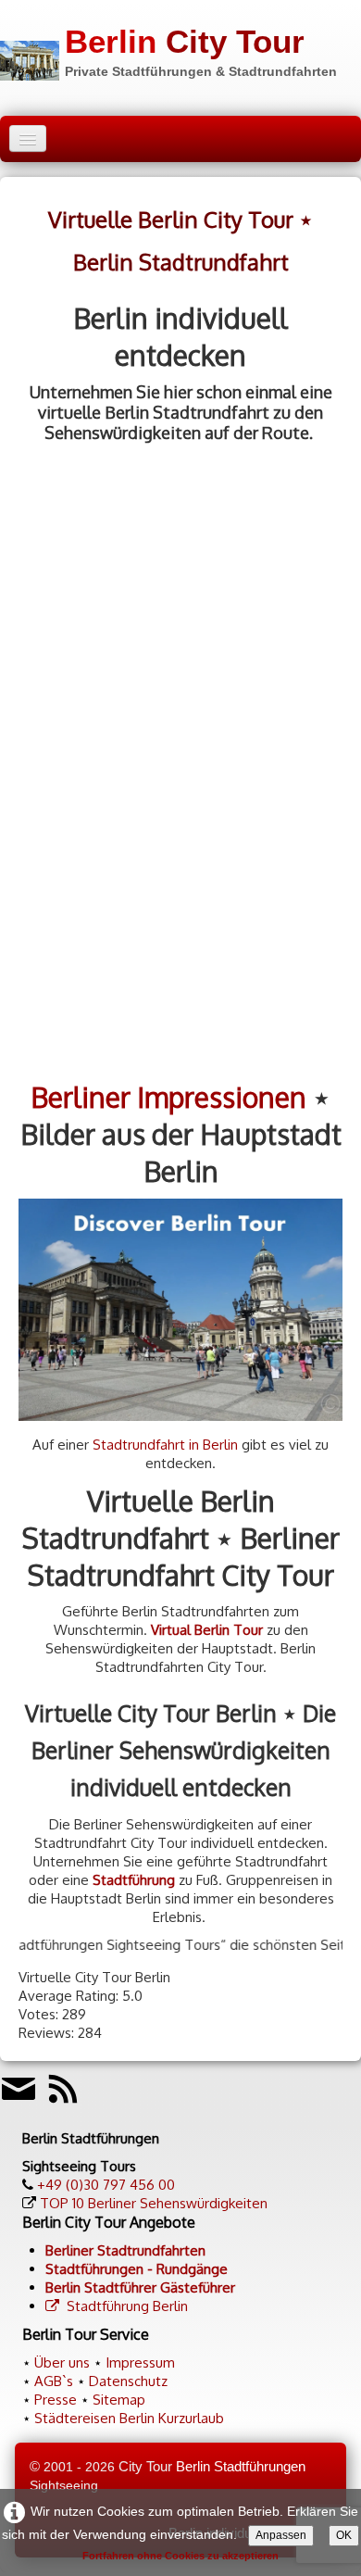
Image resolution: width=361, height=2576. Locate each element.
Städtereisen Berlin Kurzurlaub (129, 2418)
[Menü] (28, 138)
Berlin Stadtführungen (241, 2466)
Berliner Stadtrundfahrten (125, 2250)
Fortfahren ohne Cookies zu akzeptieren (180, 2556)
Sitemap (119, 2400)
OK (344, 2535)
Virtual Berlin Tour (207, 1630)
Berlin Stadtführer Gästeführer (140, 2287)
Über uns (62, 2362)
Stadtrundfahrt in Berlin (165, 1445)
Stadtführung (134, 1880)
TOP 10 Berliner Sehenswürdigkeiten (154, 2203)
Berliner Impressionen (168, 1097)
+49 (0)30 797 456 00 (106, 2185)
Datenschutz (128, 2381)
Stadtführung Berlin (127, 2306)
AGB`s (54, 2381)
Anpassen (281, 2535)
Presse (56, 2400)
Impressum (140, 2362)
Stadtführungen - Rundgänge (137, 2269)
